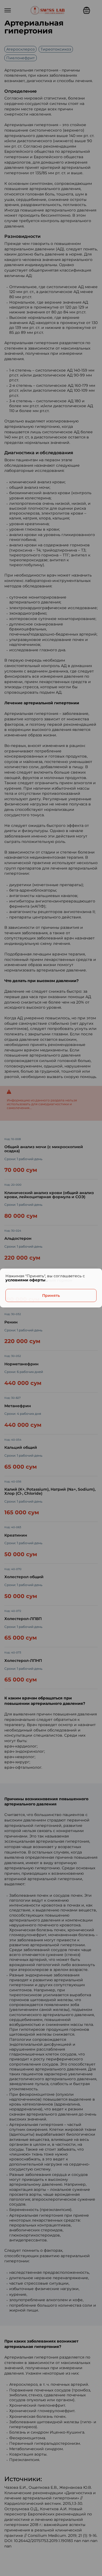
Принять (51, 1295)
